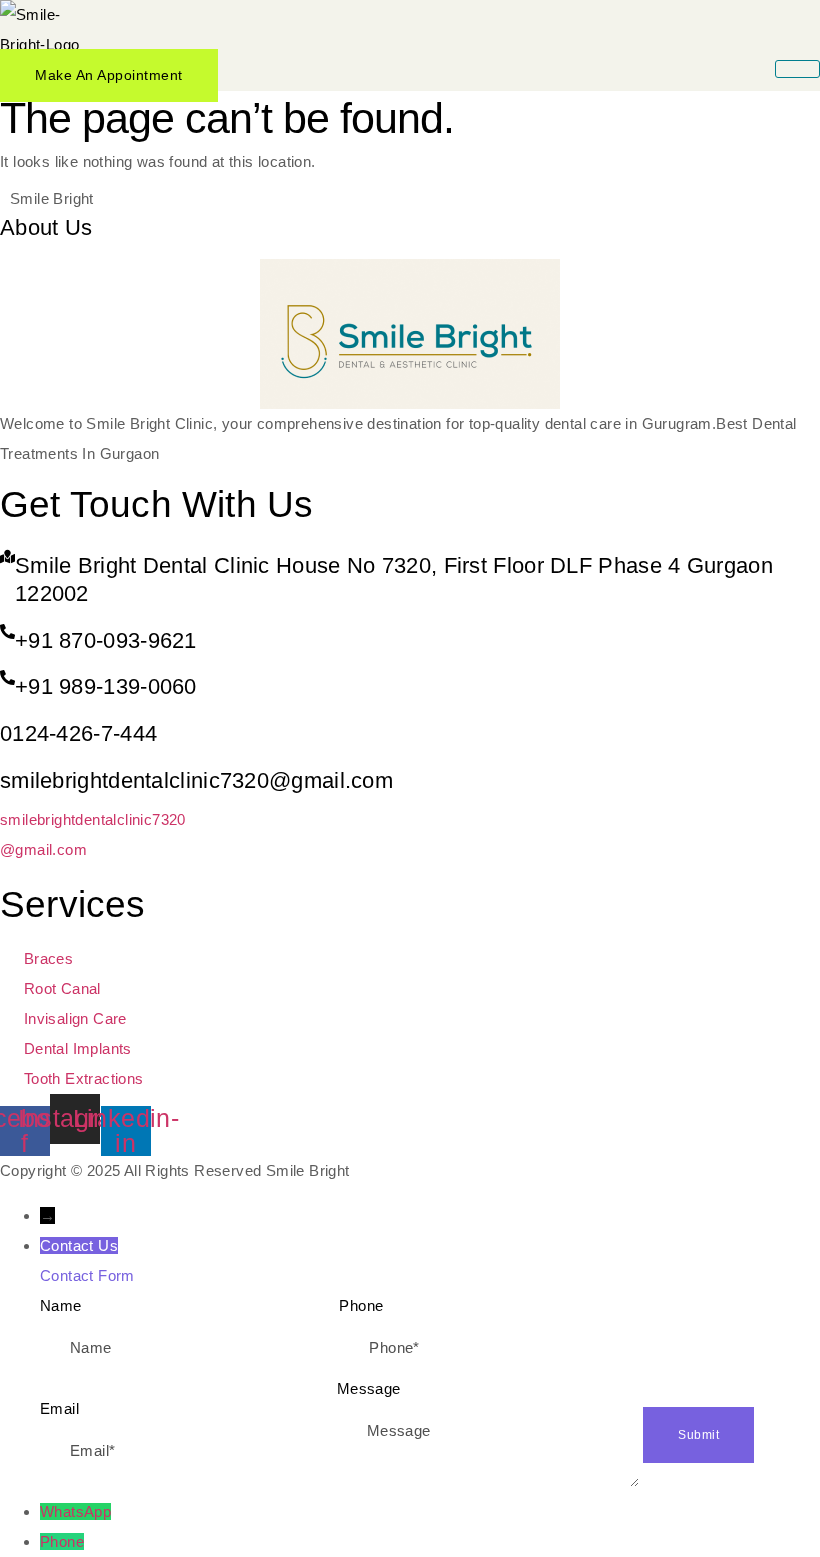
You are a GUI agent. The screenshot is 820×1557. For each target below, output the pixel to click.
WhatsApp (75, 1511)
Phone (62, 1541)
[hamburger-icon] (797, 69)
